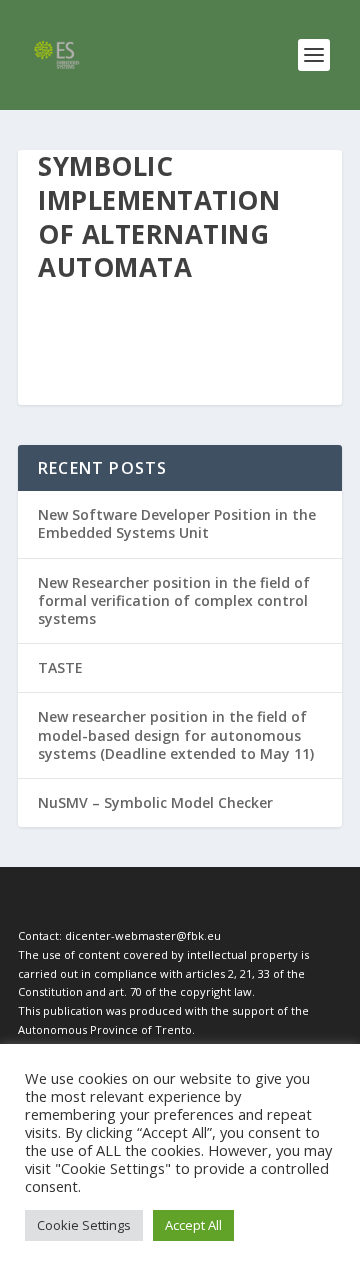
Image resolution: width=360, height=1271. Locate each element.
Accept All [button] (193, 1225)
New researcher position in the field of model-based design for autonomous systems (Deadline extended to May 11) (176, 734)
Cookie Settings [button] (84, 1225)
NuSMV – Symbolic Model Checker (155, 802)
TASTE (60, 667)
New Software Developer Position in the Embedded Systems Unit (177, 523)
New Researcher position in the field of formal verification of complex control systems (174, 600)
